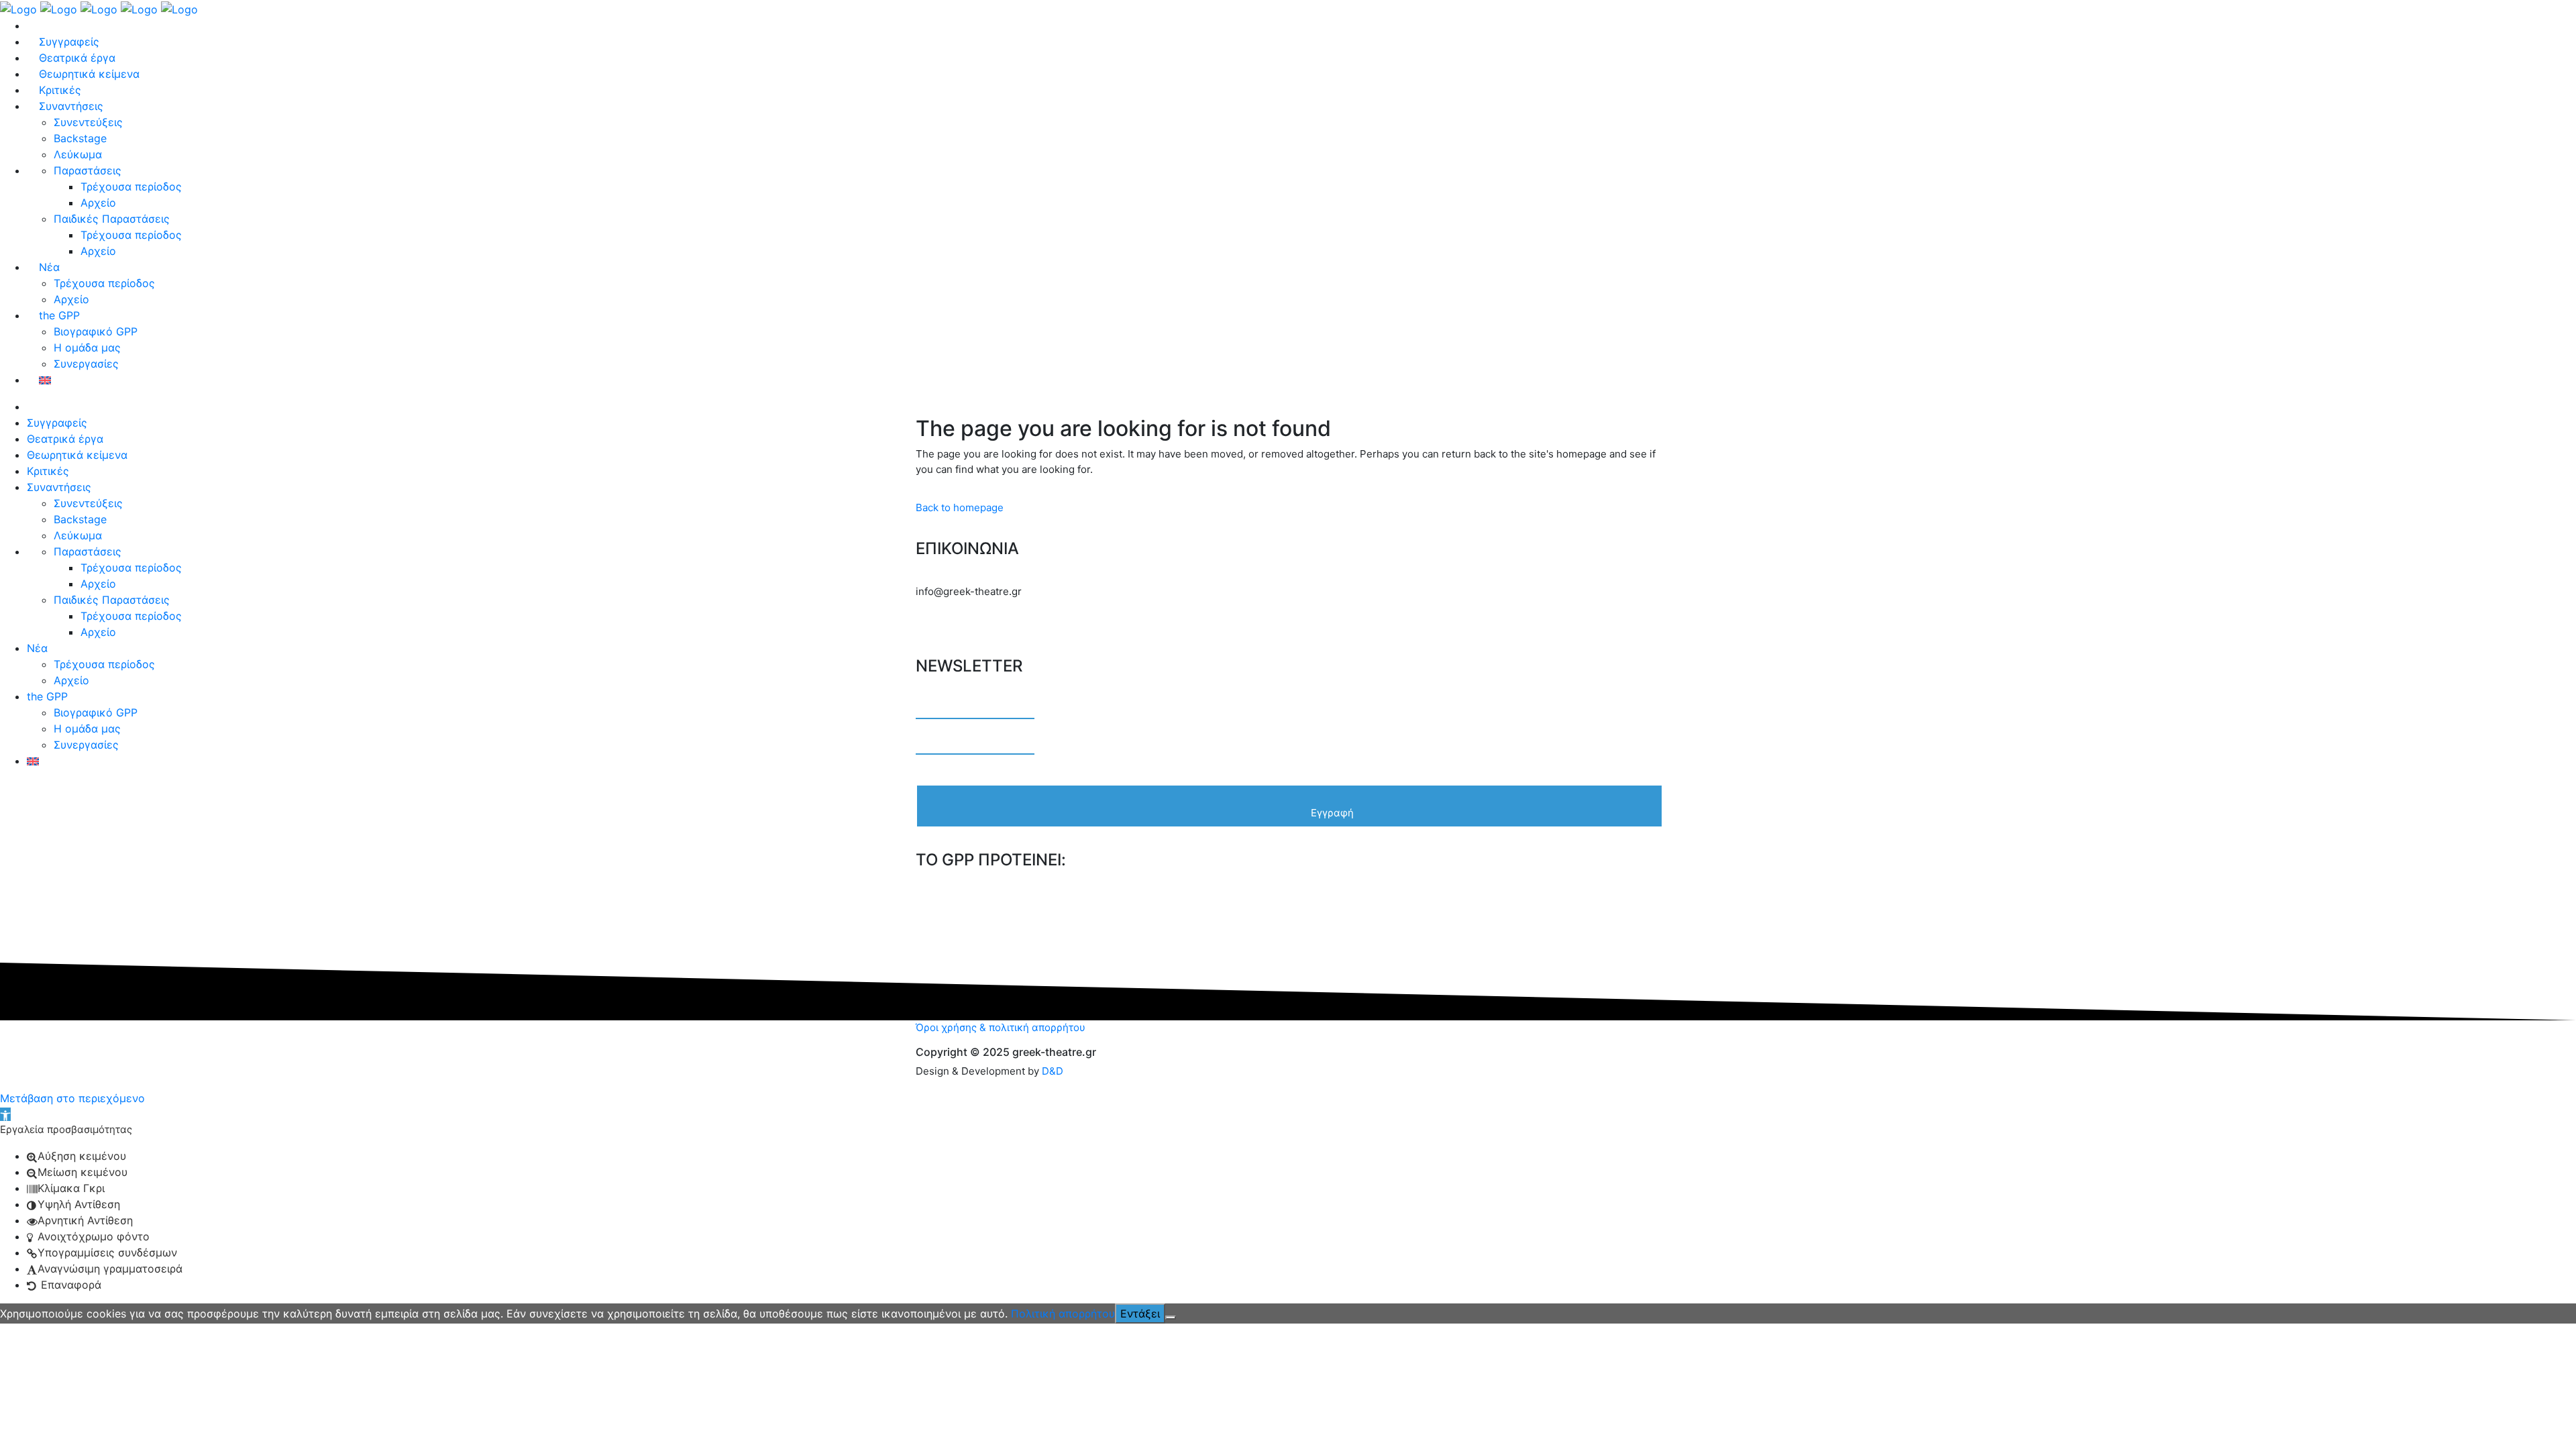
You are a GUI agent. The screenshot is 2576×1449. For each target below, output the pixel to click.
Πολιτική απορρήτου (1063, 1313)
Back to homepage (960, 507)
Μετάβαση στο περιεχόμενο (72, 1098)
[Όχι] (1171, 1318)
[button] (5, 1114)
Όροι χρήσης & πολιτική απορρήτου (1001, 1027)
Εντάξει (1140, 1313)
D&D (1053, 1071)
